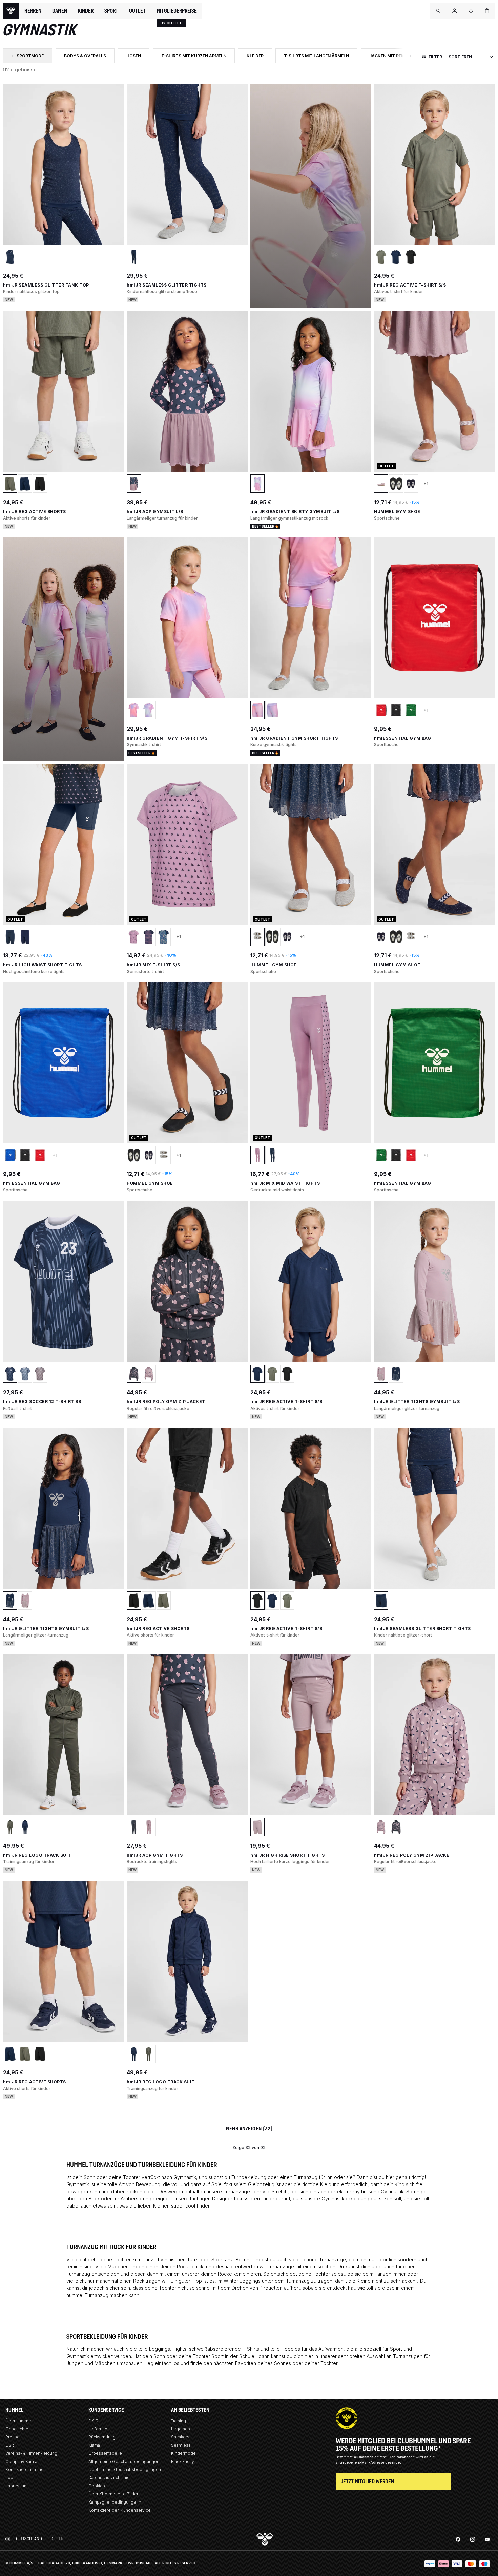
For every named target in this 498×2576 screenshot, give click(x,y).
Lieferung (98, 2429)
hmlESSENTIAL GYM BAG (402, 738)
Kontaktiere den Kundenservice (120, 2510)
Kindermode (183, 2453)
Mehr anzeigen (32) (249, 2128)
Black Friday (183, 2461)
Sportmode (31, 57)
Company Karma (21, 2461)
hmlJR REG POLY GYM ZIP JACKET (166, 1402)
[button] (438, 11)
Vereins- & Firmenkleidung (31, 2453)
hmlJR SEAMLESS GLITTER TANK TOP (46, 285)
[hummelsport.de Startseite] (11, 11)
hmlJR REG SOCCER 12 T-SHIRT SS (42, 1402)
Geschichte (17, 2429)
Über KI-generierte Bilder (113, 2494)
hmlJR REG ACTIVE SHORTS (35, 512)
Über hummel (19, 2421)
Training (179, 2421)
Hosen (138, 57)
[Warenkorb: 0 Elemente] (487, 11)
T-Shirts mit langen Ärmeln (320, 57)
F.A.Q (94, 2421)
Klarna (94, 2445)
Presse (13, 2437)
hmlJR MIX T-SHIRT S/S (153, 965)
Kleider (259, 57)
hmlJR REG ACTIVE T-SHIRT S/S (410, 285)
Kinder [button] (86, 11)
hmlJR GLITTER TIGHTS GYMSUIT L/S (417, 1402)
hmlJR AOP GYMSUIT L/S (155, 512)
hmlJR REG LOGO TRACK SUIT (37, 1855)
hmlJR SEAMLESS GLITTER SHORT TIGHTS (422, 1629)
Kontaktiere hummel (25, 2469)
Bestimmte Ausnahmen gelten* (362, 2457)
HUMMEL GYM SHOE (397, 512)
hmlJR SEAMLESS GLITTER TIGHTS (167, 285)
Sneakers (180, 2437)
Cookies (97, 2486)
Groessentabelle (105, 2453)
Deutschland (28, 2539)
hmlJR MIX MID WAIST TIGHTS (285, 1183)
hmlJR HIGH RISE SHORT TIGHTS (287, 1855)
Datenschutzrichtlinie (109, 2478)
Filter (435, 57)
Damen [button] (60, 11)
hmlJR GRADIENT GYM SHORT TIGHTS (294, 738)
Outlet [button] (137, 11)
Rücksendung (102, 2437)
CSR (10, 2445)
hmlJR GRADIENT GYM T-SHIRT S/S (167, 738)
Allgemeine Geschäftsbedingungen (124, 2461)
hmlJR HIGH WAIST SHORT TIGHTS (43, 965)
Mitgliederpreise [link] (177, 11)
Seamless (181, 2445)
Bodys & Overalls (89, 57)
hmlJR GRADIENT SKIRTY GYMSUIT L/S (295, 512)
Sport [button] (111, 11)
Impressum (17, 2486)
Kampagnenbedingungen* (115, 2502)
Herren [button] (33, 11)
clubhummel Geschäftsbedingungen (125, 2469)
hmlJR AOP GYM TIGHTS (155, 1855)
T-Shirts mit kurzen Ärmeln (198, 57)
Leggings (181, 2429)
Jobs (11, 2478)
